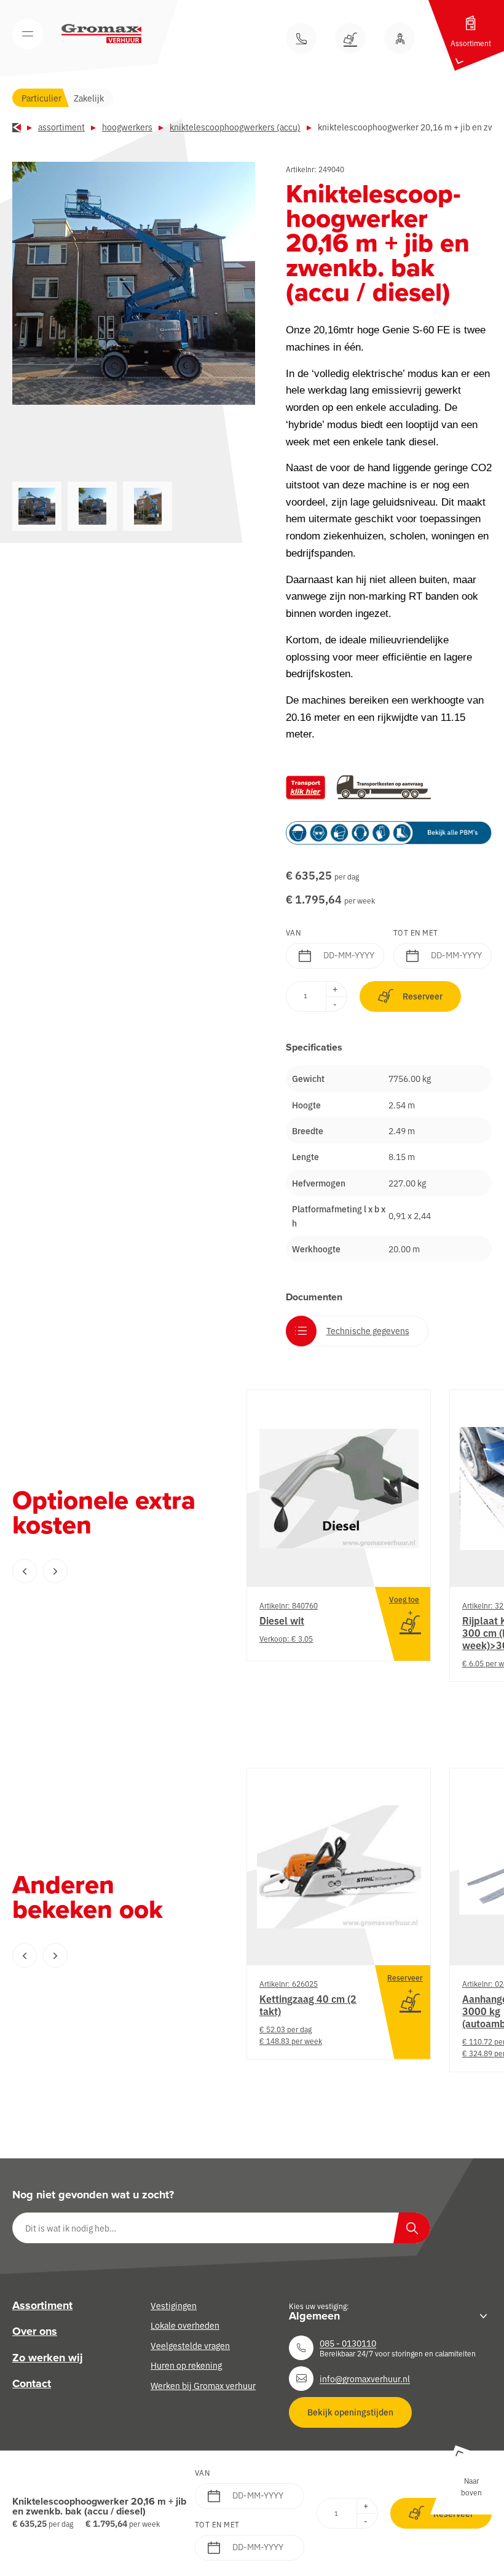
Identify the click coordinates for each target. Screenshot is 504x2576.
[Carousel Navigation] (104, 1571)
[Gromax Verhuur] (101, 34)
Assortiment (61, 127)
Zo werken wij (48, 2358)
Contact (32, 2383)
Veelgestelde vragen (190, 2345)
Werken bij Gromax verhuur (203, 2385)
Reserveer (423, 996)
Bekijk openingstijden (350, 2412)
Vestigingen (174, 2305)
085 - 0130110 (348, 2343)
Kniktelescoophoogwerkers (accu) (235, 127)
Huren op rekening (186, 2365)
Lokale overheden (185, 2325)
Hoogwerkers (127, 127)
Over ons (35, 2331)
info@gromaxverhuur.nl (365, 2378)
